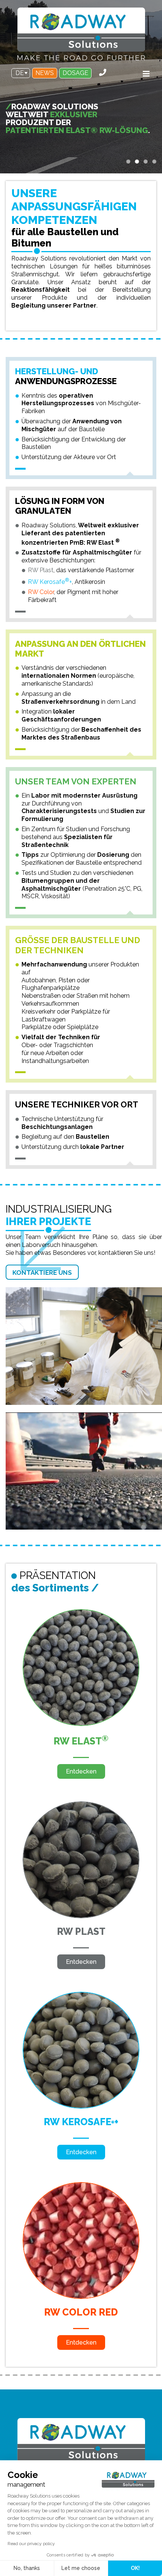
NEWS (45, 73)
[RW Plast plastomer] (81, 1806)
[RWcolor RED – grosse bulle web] (81, 2186)
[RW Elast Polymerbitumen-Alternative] (81, 1613)
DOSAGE (75, 73)
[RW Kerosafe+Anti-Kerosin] (81, 1996)
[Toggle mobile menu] (147, 74)
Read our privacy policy (31, 2544)
